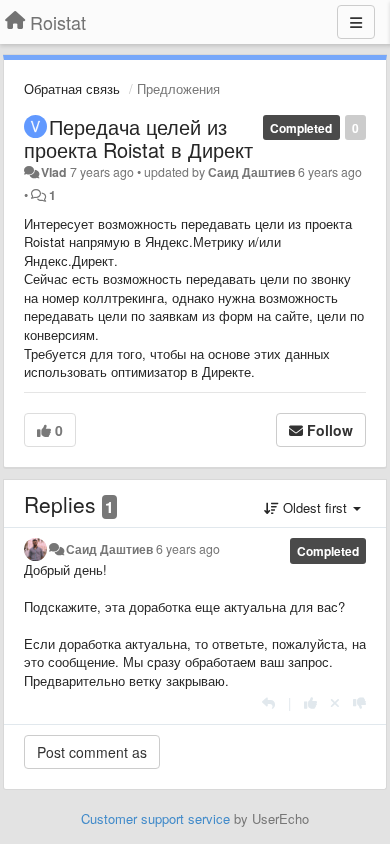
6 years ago (188, 549)
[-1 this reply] (359, 702)
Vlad (54, 172)
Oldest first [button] (315, 507)
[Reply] (268, 702)
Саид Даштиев (251, 172)
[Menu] (356, 22)
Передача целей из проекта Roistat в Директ (138, 138)
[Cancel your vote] (335, 702)
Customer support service (155, 818)
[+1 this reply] (310, 702)
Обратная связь (72, 88)
